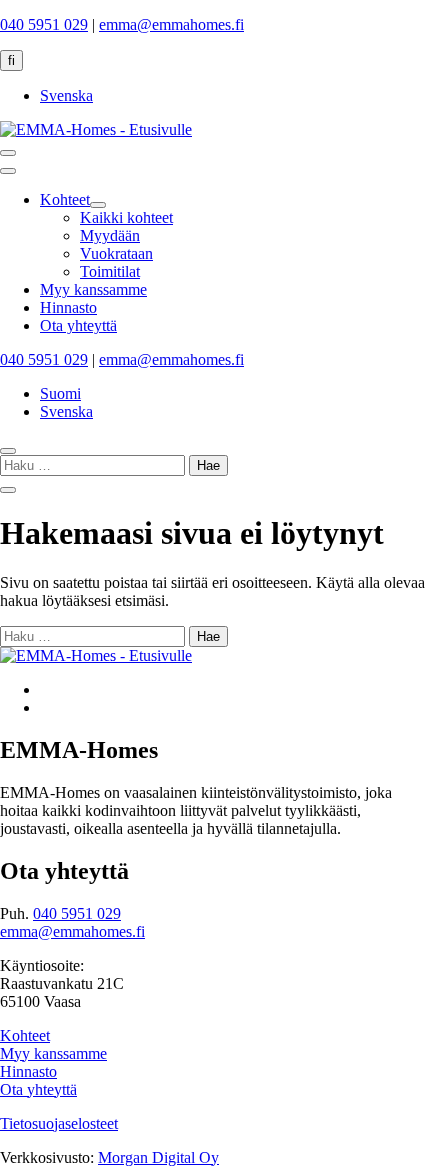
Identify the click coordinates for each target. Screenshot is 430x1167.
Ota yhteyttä (38, 1089)
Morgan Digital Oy (158, 1157)
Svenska (66, 95)
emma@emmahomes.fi (171, 24)
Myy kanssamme (53, 1053)
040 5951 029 (44, 24)
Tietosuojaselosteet (59, 1123)
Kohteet (25, 1035)
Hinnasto (28, 1071)
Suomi (60, 393)
